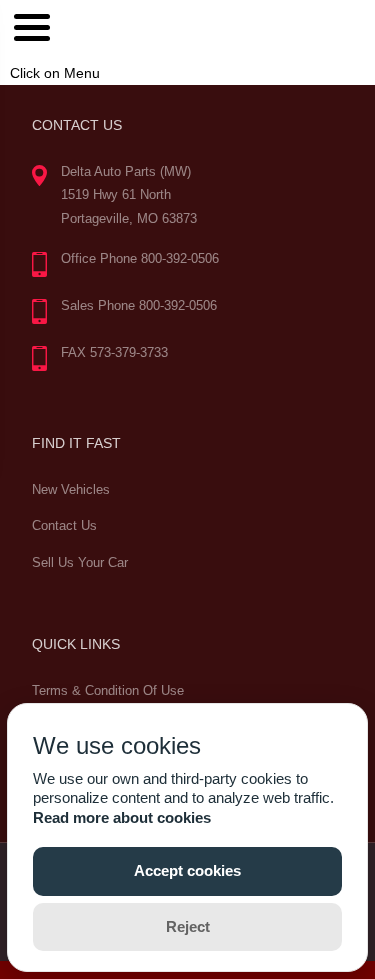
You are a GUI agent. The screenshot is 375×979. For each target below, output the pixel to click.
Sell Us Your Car (80, 562)
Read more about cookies (122, 817)
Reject (188, 926)
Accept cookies (187, 870)
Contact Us (64, 525)
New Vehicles (71, 489)
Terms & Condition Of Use (108, 690)
